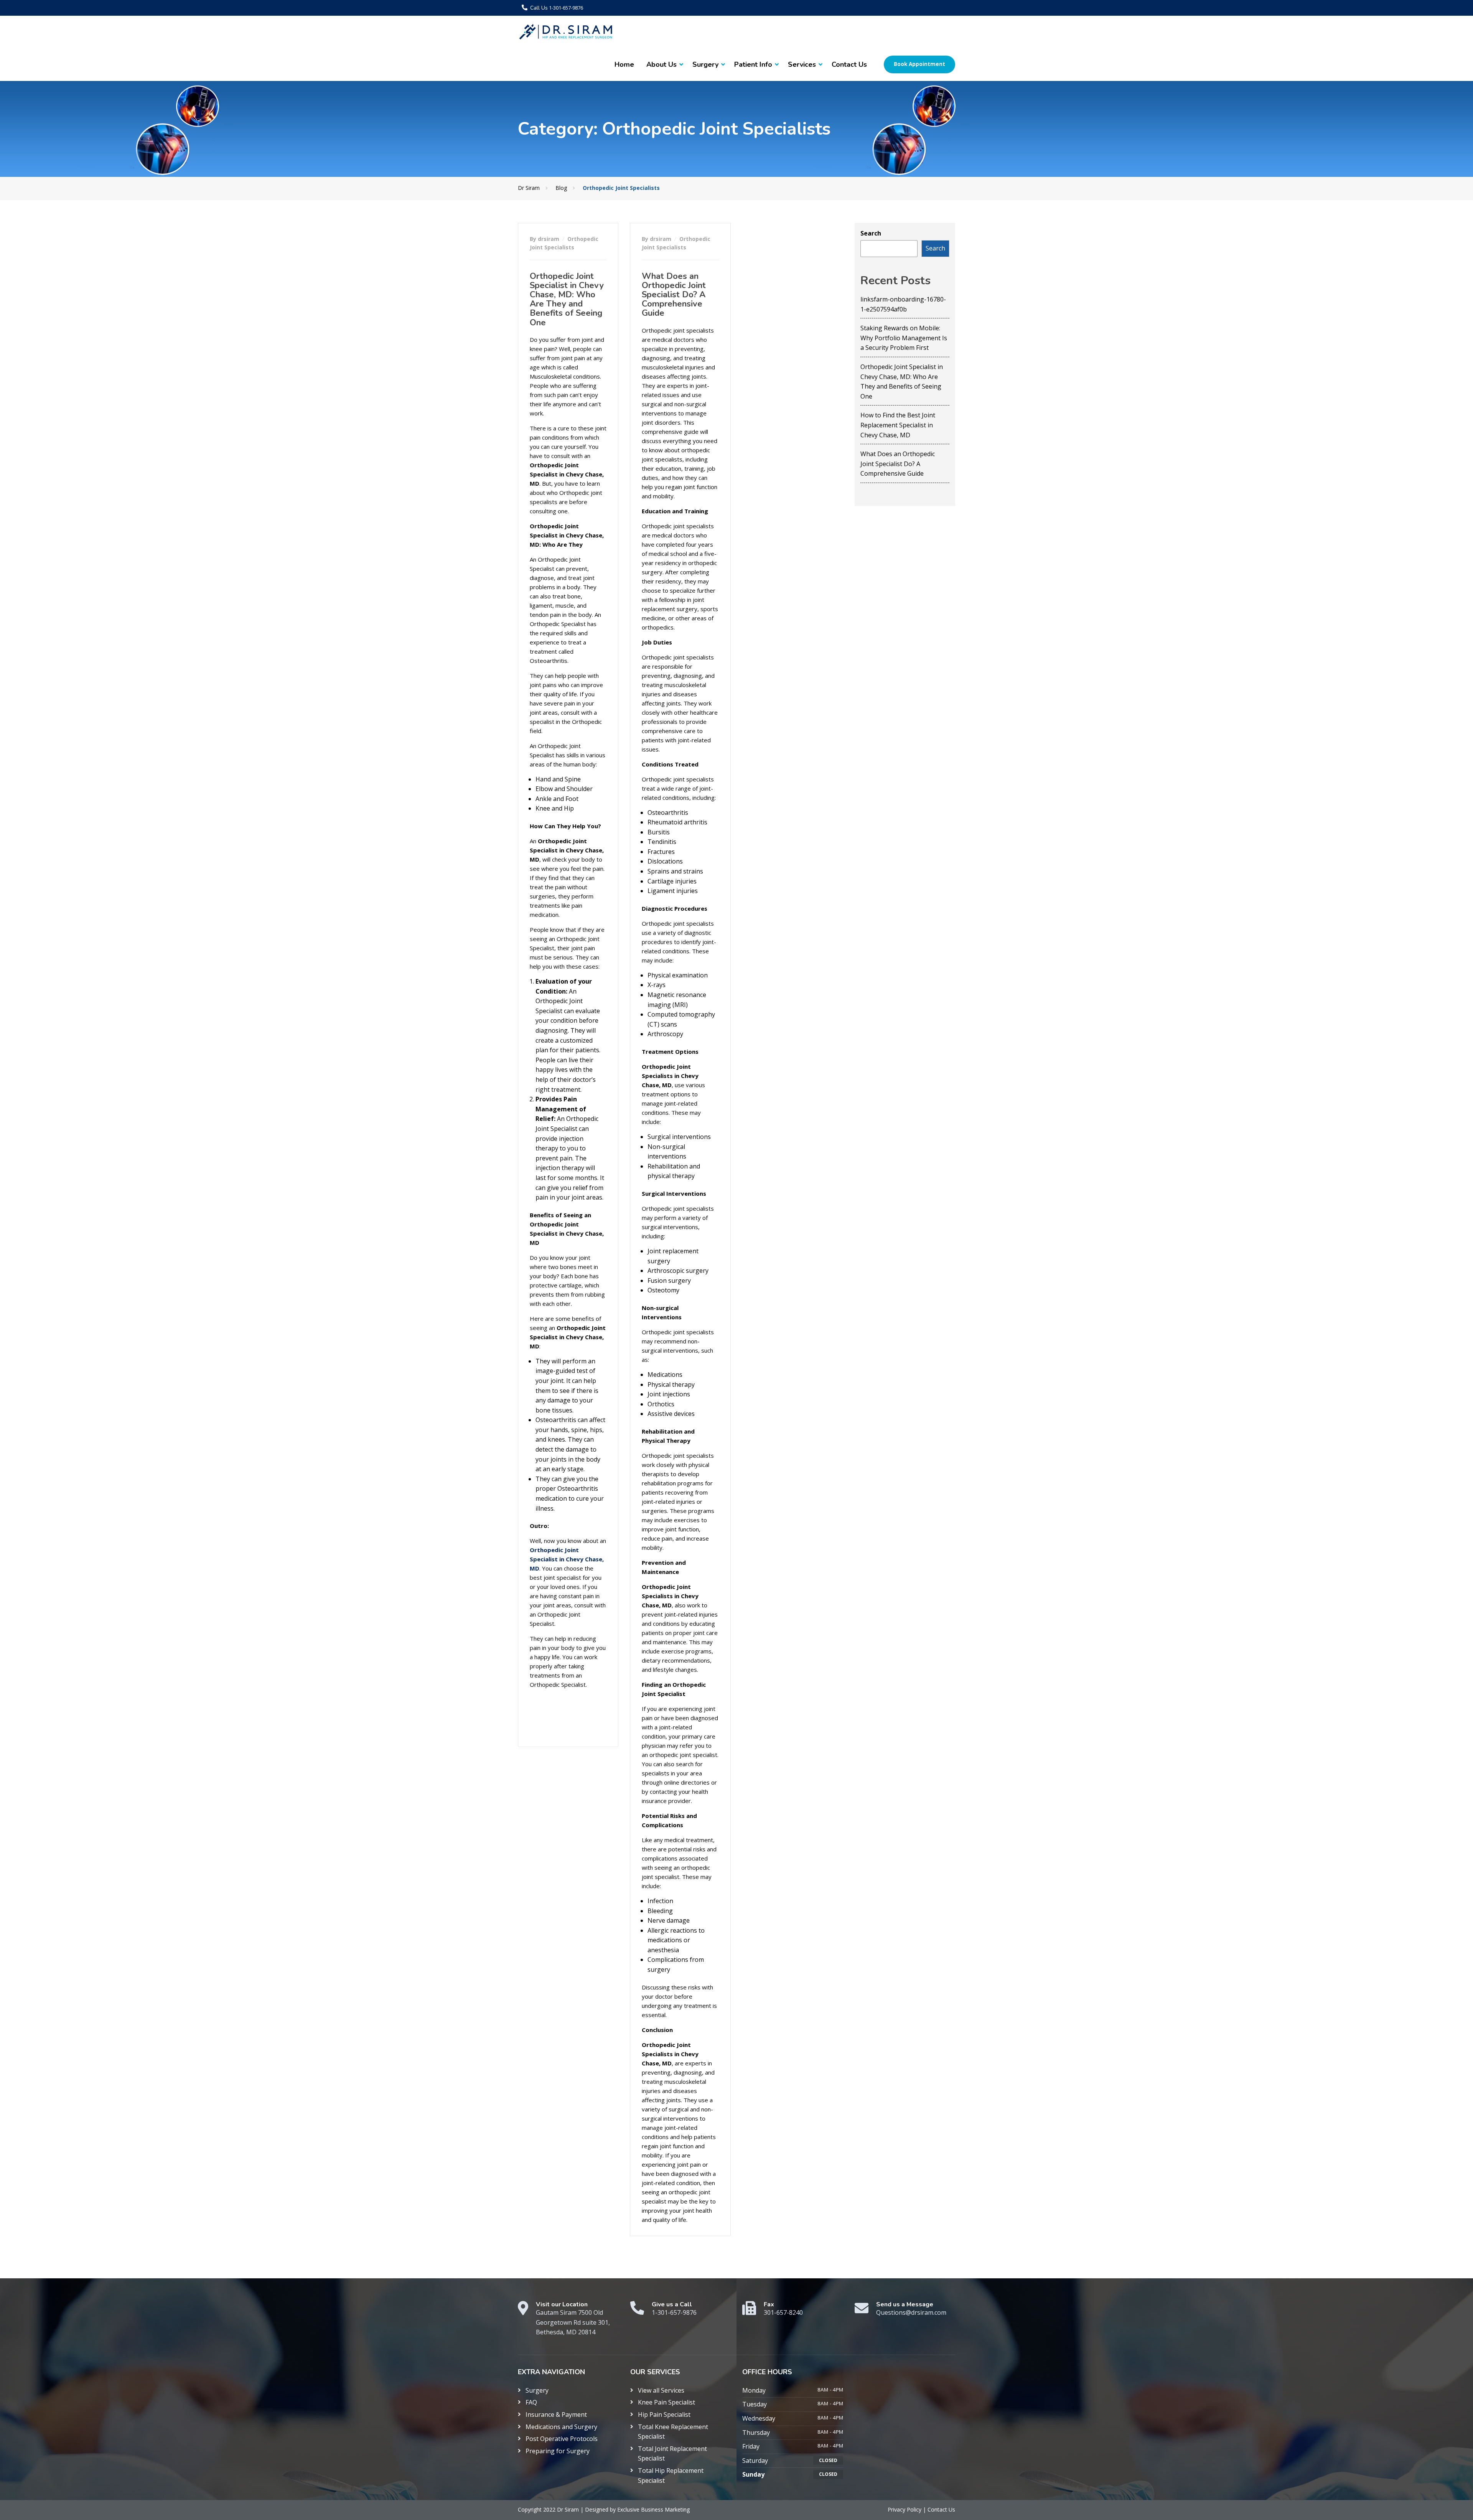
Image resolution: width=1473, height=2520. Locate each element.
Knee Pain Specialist (666, 2402)
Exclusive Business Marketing (653, 2509)
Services (802, 64)
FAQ (531, 2402)
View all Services (661, 2390)
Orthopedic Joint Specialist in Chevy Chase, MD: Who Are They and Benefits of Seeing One (567, 299)
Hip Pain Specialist (664, 2415)
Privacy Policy (905, 2509)
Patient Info (753, 64)
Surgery (705, 64)
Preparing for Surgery (558, 2451)
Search (871, 233)
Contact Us (849, 64)
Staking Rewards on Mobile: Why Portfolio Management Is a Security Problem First (904, 338)
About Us (662, 64)
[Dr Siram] (566, 32)
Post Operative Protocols (562, 2439)
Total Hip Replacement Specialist (671, 2476)
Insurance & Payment (556, 2415)
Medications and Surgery (561, 2427)
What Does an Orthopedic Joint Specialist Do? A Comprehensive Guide (674, 295)
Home (624, 64)
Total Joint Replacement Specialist (672, 2454)
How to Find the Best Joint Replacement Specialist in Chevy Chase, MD (898, 425)
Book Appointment (919, 64)
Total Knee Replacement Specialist (673, 2432)
